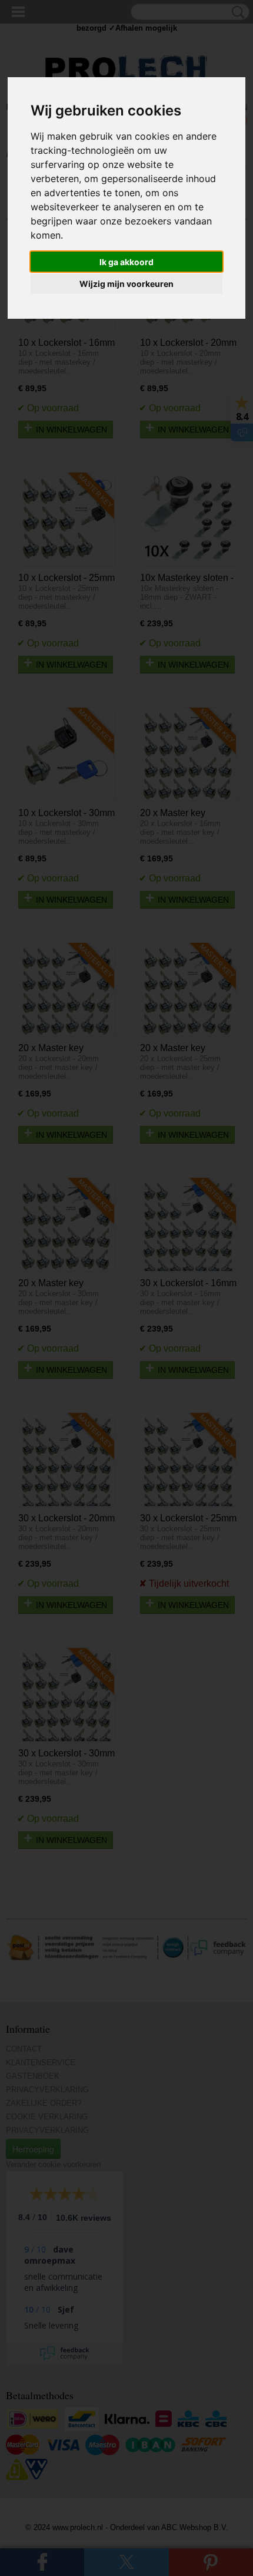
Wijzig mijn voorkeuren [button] (126, 284)
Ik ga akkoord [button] (126, 262)
